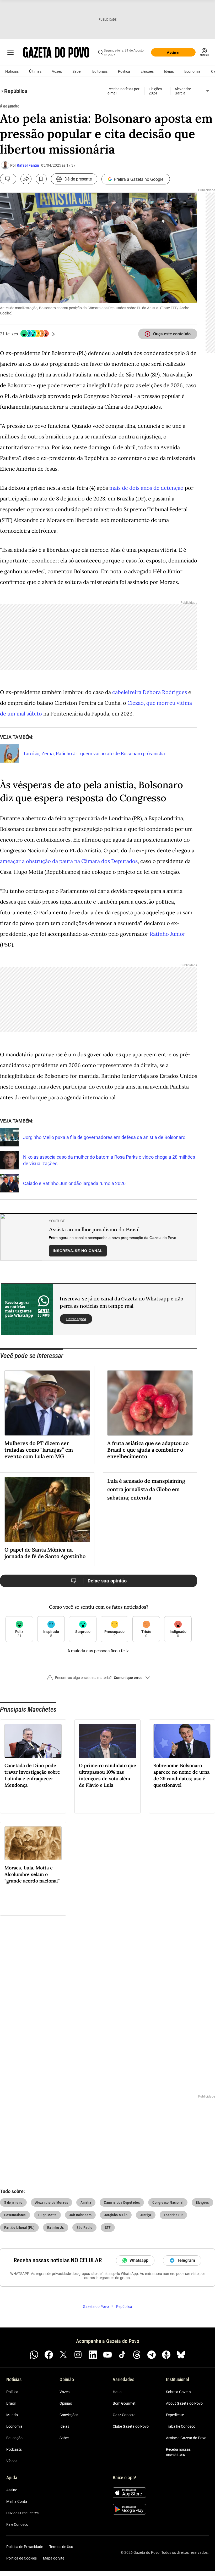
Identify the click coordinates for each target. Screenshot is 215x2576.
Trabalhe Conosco (181, 2426)
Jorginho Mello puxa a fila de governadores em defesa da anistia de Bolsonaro (104, 1137)
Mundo (12, 2415)
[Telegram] (152, 2355)
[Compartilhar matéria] (26, 179)
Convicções (69, 2415)
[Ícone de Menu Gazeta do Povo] (10, 52)
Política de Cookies (21, 2558)
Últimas (35, 71)
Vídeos (12, 2461)
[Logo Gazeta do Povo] (56, 52)
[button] (99, 1680)
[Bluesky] (181, 2355)
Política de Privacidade (25, 2547)
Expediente (175, 2415)
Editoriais (100, 71)
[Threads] (137, 2355)
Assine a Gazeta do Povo (186, 2438)
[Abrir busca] (101, 52)
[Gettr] (166, 2355)
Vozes (57, 71)
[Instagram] (78, 2355)
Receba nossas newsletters (178, 2452)
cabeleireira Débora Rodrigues (150, 692)
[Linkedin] (93, 2355)
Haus (117, 2392)
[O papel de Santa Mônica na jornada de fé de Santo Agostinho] (47, 1509)
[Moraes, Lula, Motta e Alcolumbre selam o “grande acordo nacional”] (33, 1843)
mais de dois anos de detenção (146, 488)
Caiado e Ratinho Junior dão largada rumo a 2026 (74, 1183)
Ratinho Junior (168, 934)
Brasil (11, 2403)
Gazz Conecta (124, 2415)
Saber (77, 71)
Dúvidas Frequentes (22, 2513)
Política (124, 71)
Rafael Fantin (28, 165)
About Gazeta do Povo (184, 2403)
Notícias (12, 71)
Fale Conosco (17, 2524)
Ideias (169, 71)
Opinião (66, 2403)
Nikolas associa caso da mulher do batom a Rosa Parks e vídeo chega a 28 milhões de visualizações (109, 1160)
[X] (63, 2355)
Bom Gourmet (124, 2403)
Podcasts (14, 2449)
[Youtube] (107, 2355)
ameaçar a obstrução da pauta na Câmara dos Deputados (69, 861)
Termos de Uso (61, 2547)
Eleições (147, 71)
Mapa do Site (54, 2558)
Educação (14, 2438)
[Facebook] (49, 2355)
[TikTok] (122, 2355)
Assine (12, 2490)
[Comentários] (8, 179)
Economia (192, 71)
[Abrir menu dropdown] (208, 91)
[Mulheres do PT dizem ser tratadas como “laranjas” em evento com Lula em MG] (47, 1403)
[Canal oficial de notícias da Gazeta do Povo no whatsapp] (34, 2355)
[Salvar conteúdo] (41, 179)
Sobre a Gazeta (178, 2392)
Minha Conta (17, 2501)
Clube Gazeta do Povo (131, 2426)
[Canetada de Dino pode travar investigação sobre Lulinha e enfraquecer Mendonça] (33, 1741)
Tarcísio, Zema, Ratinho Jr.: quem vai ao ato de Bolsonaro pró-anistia (94, 754)
